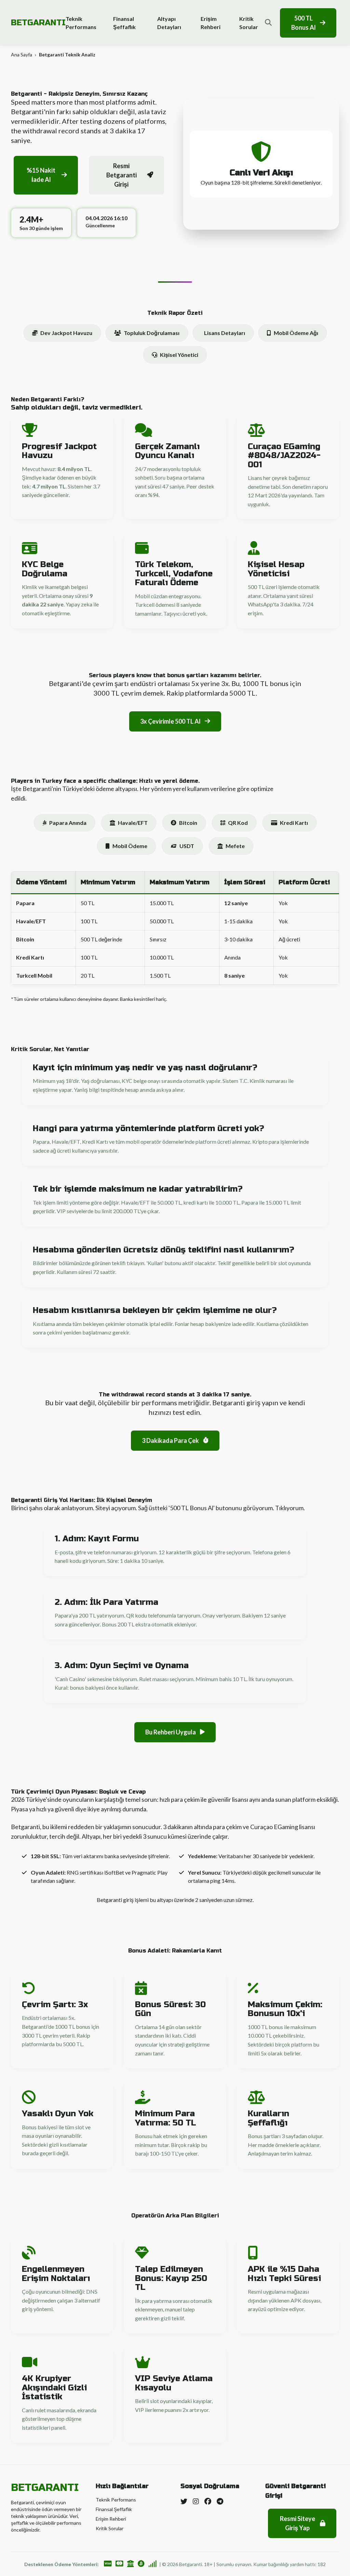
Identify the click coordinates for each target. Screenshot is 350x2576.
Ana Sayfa (22, 55)
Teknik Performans (81, 23)
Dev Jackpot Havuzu (66, 333)
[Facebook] (208, 2501)
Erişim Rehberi (211, 23)
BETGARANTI (38, 23)
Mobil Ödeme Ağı (296, 333)
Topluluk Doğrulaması (152, 333)
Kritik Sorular (249, 23)
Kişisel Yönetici (179, 355)
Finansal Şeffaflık (124, 23)
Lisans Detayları (225, 333)
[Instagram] (196, 2501)
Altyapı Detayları (169, 23)
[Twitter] (184, 2501)
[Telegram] (220, 2501)
